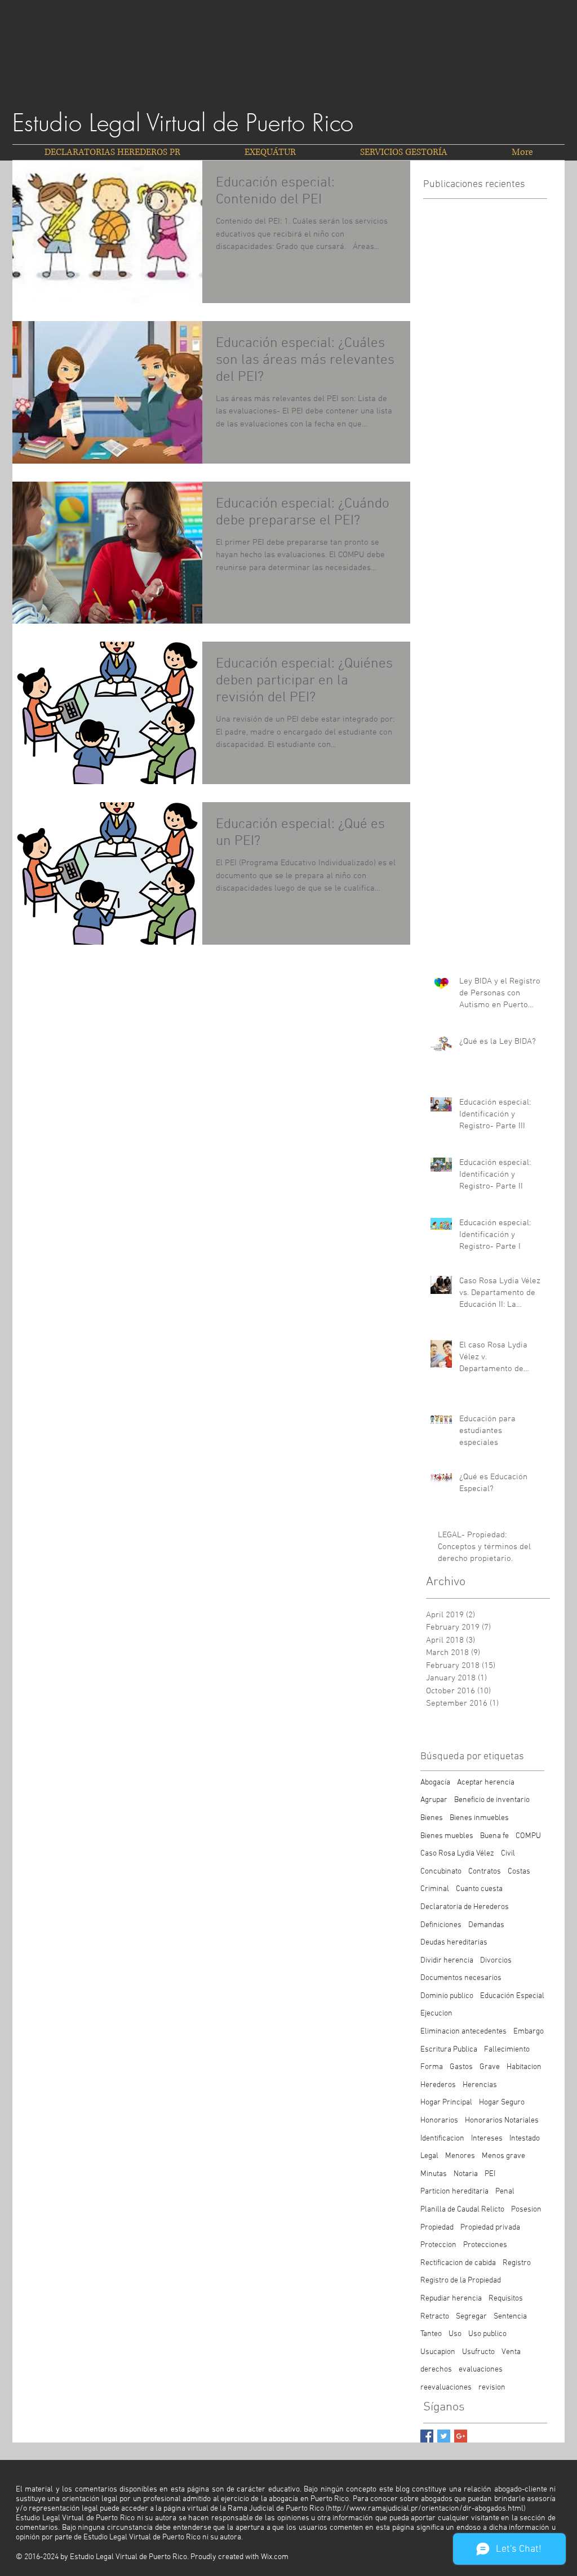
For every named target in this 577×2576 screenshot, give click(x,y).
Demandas (486, 1925)
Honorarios (439, 2121)
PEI (490, 2174)
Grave (490, 2067)
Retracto (435, 2317)
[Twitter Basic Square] (444, 2436)
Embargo (529, 2032)
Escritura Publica (449, 2050)
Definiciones (441, 1925)
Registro (517, 2263)
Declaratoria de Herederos (465, 1907)
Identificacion (442, 2139)
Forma (432, 2067)
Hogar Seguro (502, 2103)
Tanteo (431, 2334)
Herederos (438, 2085)
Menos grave (503, 2156)
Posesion (526, 2210)
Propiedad (437, 2228)
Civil (508, 1854)
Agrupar (434, 1800)
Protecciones (485, 2245)
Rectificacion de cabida (458, 2263)
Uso (455, 2334)
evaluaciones (481, 2370)
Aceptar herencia (486, 1783)
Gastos (461, 2067)
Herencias (480, 2085)
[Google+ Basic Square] (461, 2436)
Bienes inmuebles (479, 1818)
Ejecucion (436, 2014)
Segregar (471, 2317)
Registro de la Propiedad (461, 2281)
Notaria (466, 2174)
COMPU (528, 1836)
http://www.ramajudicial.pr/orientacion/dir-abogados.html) (427, 2509)
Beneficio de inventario (492, 1800)
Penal (505, 2192)
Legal (429, 2156)
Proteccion (438, 2245)
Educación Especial (512, 1996)
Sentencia (510, 2317)
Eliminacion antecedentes (463, 2032)
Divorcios (496, 1961)
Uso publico (487, 2334)
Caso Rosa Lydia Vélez (457, 1854)
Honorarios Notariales (502, 2121)
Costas (519, 1872)
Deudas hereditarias (454, 1943)
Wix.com (275, 2557)
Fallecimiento (507, 2050)
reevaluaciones (446, 2388)
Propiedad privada (490, 2228)
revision (492, 2388)
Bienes (432, 1818)
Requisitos (506, 2299)
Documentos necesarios (461, 1978)
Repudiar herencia (451, 2299)
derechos (436, 2370)
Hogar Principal (446, 2103)
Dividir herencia (447, 1961)
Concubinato (441, 1872)
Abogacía (435, 1783)
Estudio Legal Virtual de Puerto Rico (183, 123)
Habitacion (524, 2067)
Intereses (487, 2139)
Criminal (435, 1889)
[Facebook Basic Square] (427, 2436)
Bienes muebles (447, 1836)
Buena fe (494, 1836)
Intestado (525, 2139)
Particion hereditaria (454, 2192)
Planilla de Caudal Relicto (462, 2210)
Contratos (485, 1872)
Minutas (434, 2174)
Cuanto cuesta (479, 1889)
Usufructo (478, 2352)
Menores (460, 2156)
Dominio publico (447, 1996)
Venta (511, 2352)
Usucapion (438, 2352)
